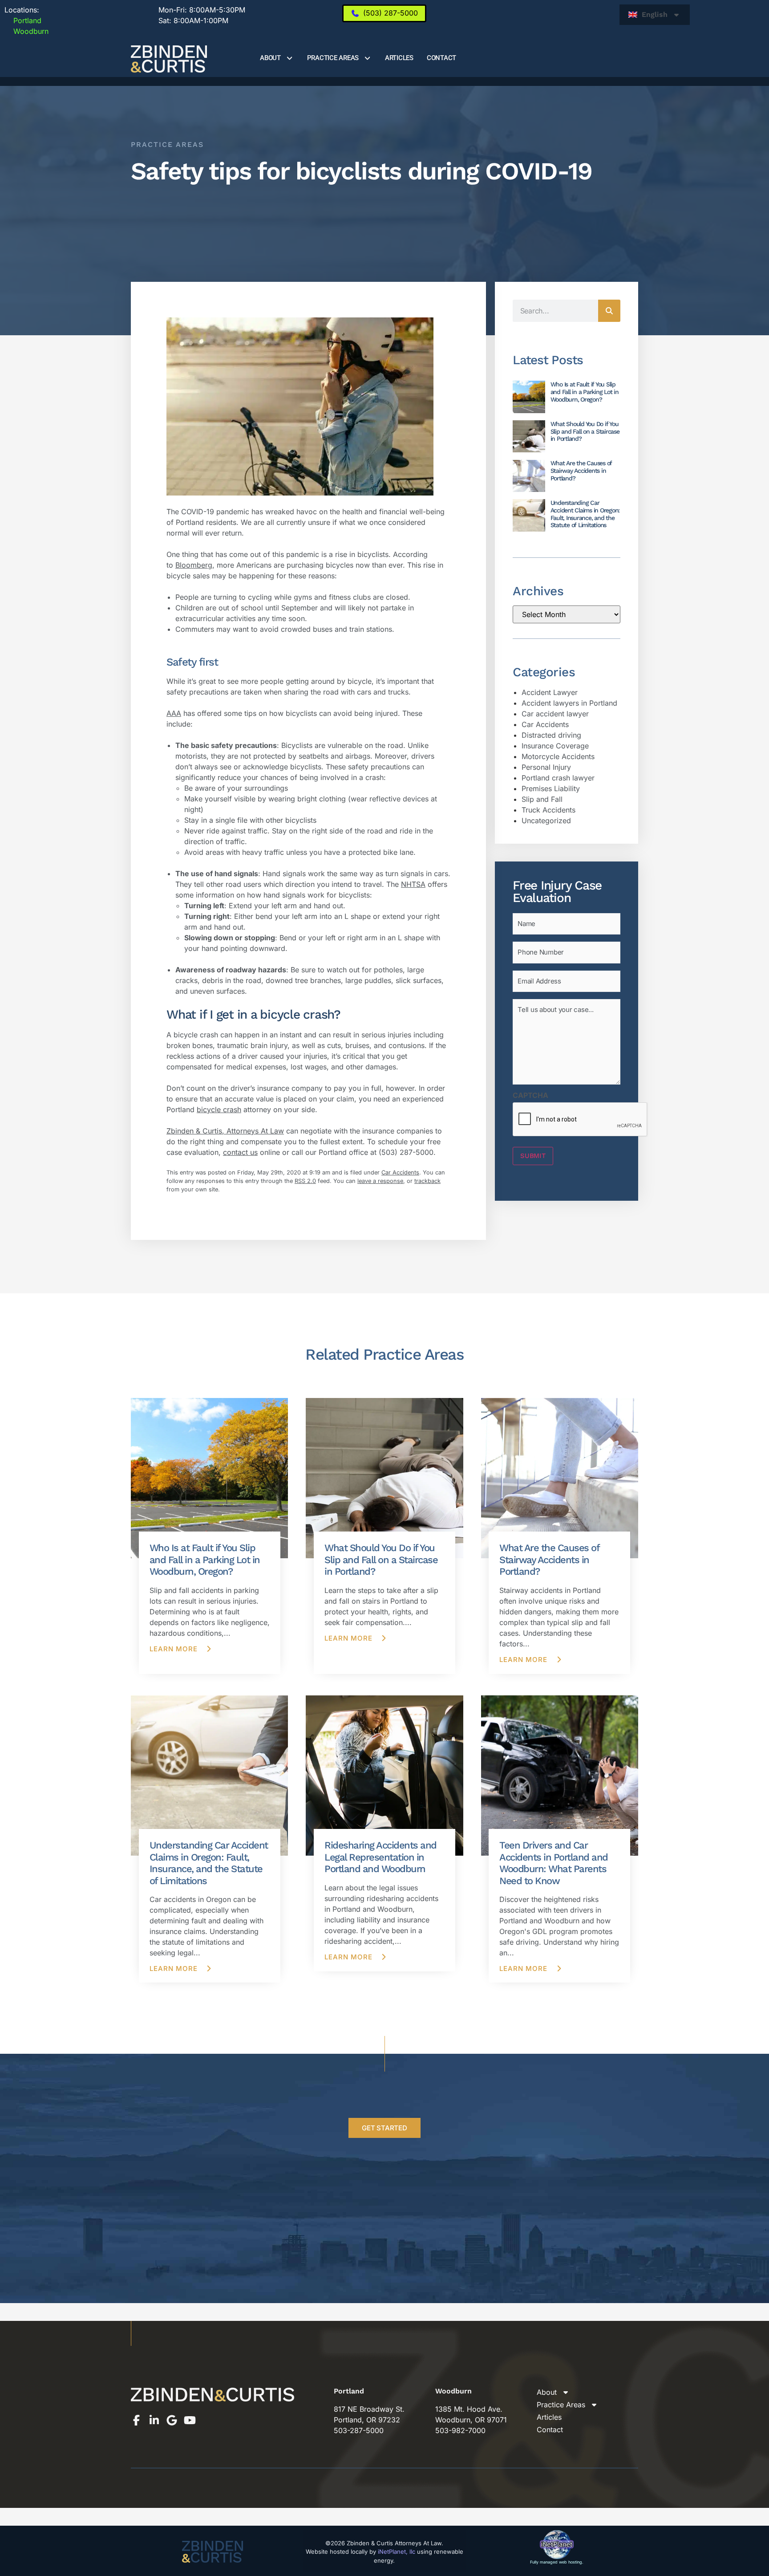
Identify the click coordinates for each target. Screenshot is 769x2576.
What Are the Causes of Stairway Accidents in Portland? (581, 471)
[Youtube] (190, 2420)
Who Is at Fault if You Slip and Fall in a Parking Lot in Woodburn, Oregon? (585, 392)
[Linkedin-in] (154, 2420)
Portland (23, 20)
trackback (427, 1181)
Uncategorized (546, 821)
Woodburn (26, 31)
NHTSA (413, 884)
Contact (441, 58)
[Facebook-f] (136, 2420)
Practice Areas (333, 58)
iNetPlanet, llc (397, 2552)
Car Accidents (400, 1172)
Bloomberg (194, 565)
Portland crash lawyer (558, 778)
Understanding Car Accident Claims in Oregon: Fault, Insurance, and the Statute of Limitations (585, 514)
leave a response (380, 1181)
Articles (399, 58)
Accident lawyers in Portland (569, 703)
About (270, 58)
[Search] (609, 311)
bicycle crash (219, 1109)
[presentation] (580, 1120)
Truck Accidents (548, 810)
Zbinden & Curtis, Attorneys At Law (225, 1131)
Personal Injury (546, 767)
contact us (240, 1152)
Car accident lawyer (555, 714)
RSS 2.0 (305, 1181)
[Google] (172, 2420)
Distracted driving (551, 735)
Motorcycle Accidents (558, 756)
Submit (533, 1156)
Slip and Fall (542, 799)
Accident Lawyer (550, 692)
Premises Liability (551, 788)
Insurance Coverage (555, 746)
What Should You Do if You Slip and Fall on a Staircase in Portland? (585, 431)
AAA (174, 713)
